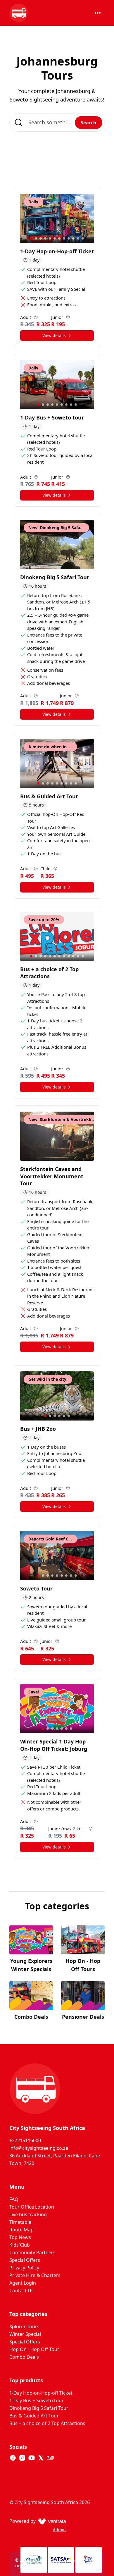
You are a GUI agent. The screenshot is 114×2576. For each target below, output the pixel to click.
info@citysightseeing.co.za (39, 2148)
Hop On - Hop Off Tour (34, 2349)
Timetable (20, 2222)
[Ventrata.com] (51, 2521)
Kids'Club (20, 2245)
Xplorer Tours (24, 2326)
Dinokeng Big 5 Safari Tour (39, 2408)
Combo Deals (24, 2357)
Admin (59, 2530)
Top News (20, 2237)
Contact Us (21, 2290)
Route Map (21, 2230)
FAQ (14, 2199)
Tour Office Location (32, 2207)
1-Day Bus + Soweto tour (37, 2400)
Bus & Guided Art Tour (34, 2416)
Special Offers (25, 2260)
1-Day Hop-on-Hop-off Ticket (41, 2393)
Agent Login (23, 2283)
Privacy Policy (24, 2268)
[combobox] (57, 123)
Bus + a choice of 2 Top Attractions (47, 2423)
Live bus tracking (28, 2214)
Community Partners (32, 2252)
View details (54, 335)
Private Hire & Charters (35, 2275)
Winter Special (25, 2334)
